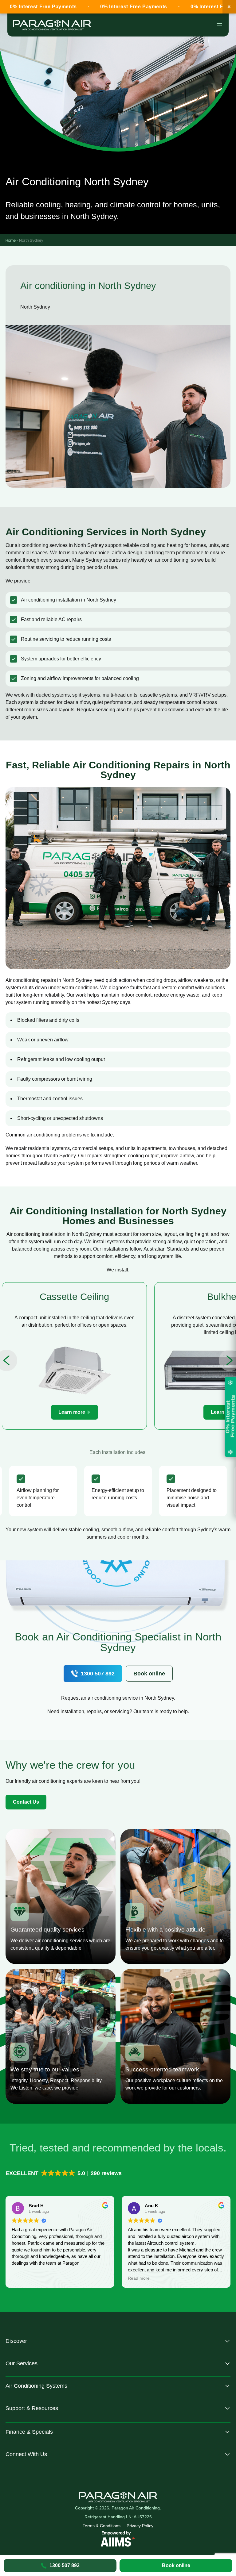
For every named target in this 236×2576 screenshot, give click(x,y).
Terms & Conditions (102, 2526)
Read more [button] (23, 2278)
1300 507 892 (98, 1674)
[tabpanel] (74, 1356)
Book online (176, 2565)
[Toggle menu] (219, 25)
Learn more (72, 1412)
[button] (64, 2173)
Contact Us (26, 1802)
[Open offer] (230, 1417)
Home (11, 240)
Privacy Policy (140, 2526)
